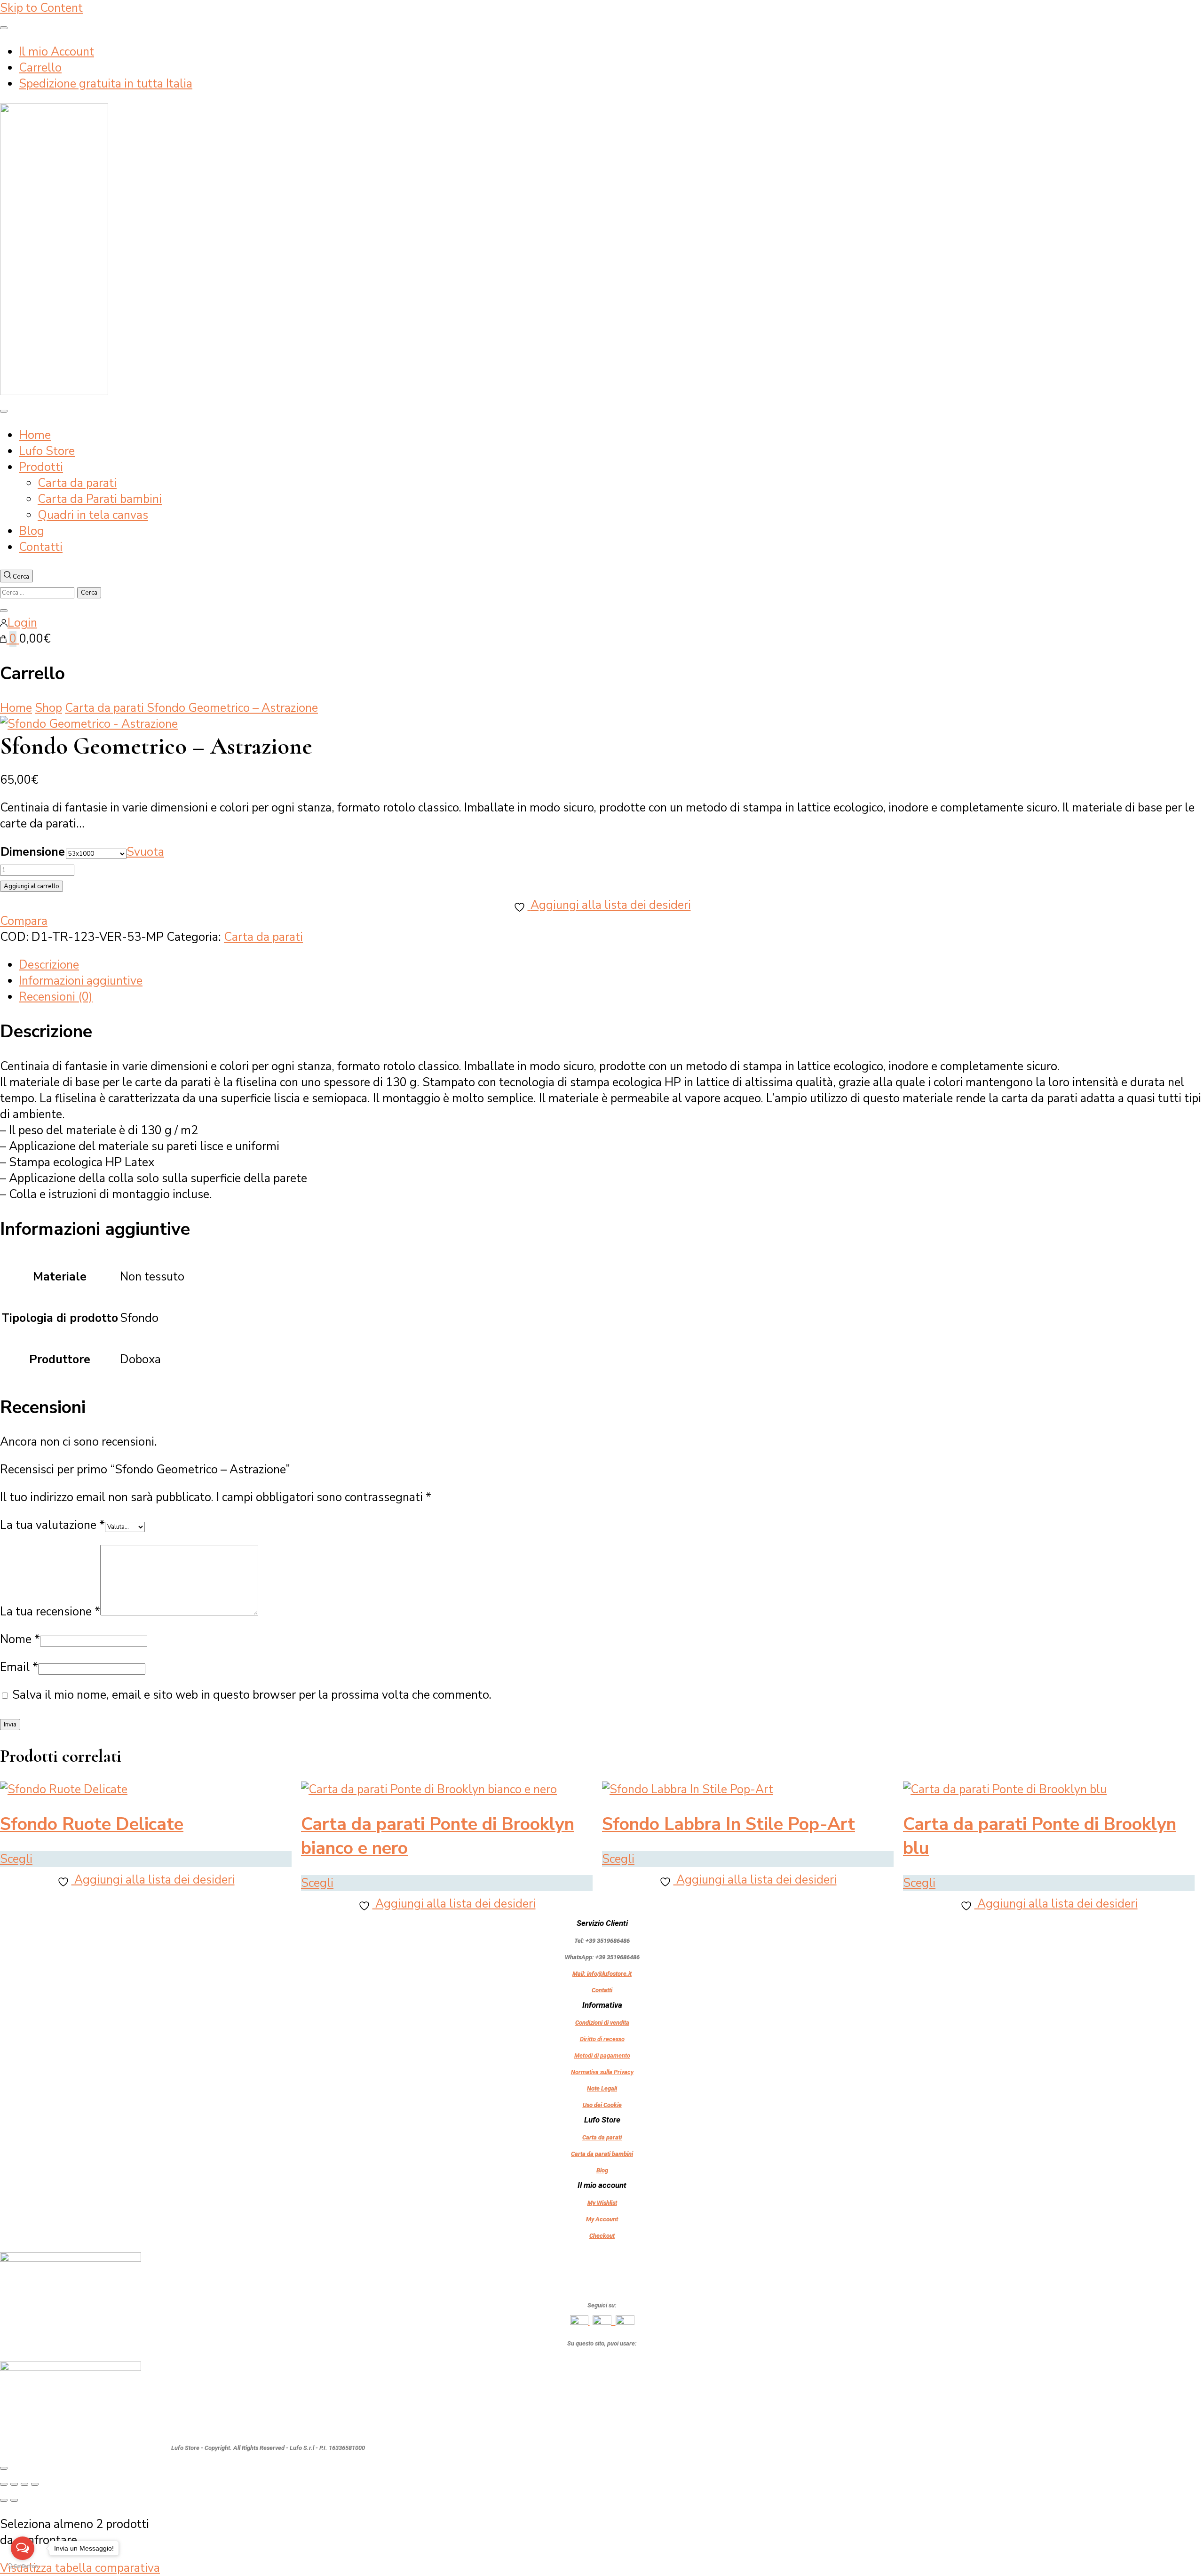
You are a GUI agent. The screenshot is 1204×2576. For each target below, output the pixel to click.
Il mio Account (56, 52)
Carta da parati (77, 483)
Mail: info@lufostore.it (602, 1974)
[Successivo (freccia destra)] (14, 2500)
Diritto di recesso (602, 2039)
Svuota (145, 852)
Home (35, 435)
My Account (602, 2219)
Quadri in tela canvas (93, 515)
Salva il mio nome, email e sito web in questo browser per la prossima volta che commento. (252, 1695)
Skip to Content (41, 8)
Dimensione (33, 852)
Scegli (16, 1859)
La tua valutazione (52, 1525)
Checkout (602, 2236)
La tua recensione (50, 1612)
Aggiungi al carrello (32, 886)
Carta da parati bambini (602, 2154)
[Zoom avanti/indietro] (4, 2484)
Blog (32, 531)
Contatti (41, 547)
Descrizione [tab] (49, 965)
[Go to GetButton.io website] (23, 2566)
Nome (20, 1639)
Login (22, 623)
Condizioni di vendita (602, 2023)
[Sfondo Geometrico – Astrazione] (89, 724)
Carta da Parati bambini (100, 499)
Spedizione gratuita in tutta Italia (106, 84)
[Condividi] (24, 2484)
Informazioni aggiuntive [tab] (81, 981)
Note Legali (602, 2088)
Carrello (40, 68)
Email (19, 1667)
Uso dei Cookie (602, 2105)
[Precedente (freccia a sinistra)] (4, 2500)
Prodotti (41, 467)
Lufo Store (47, 451)
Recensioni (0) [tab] (56, 997)
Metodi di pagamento (602, 2055)
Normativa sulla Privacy (602, 2072)
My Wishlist (602, 2203)
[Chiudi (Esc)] (35, 2484)
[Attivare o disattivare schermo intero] (14, 2484)
